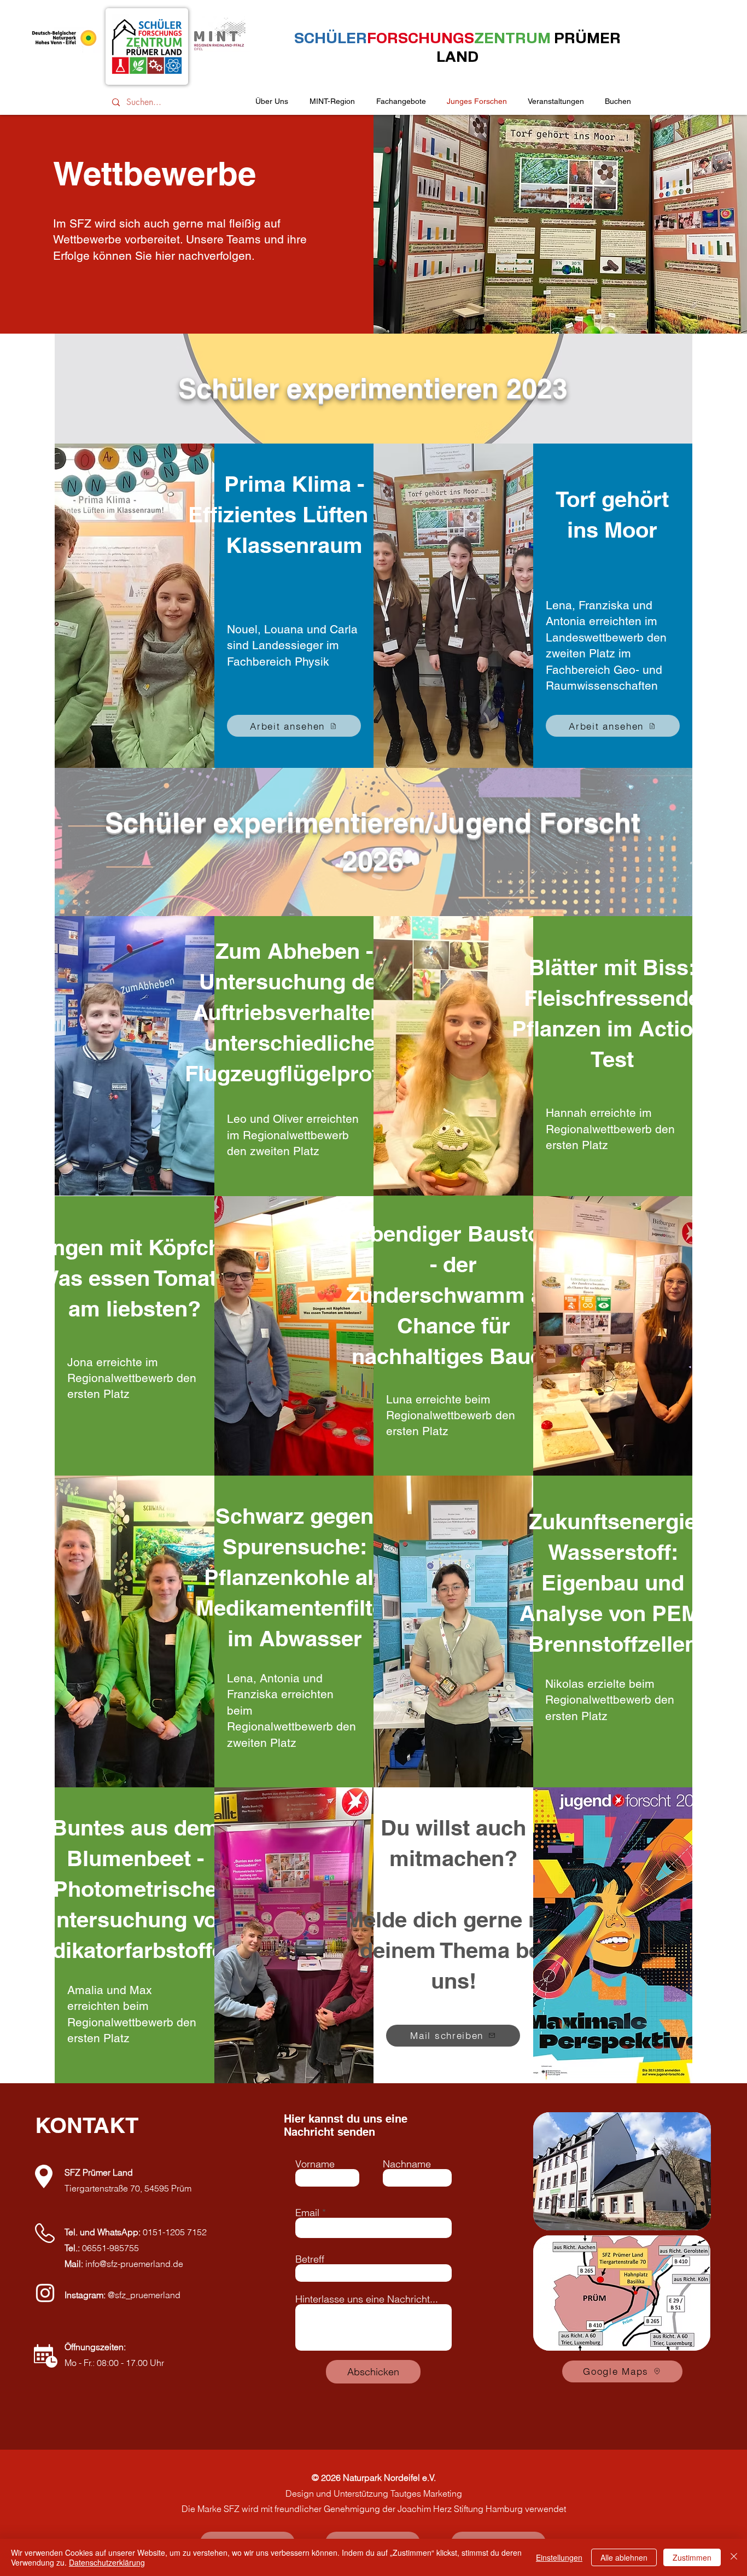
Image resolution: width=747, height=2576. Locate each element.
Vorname (315, 2164)
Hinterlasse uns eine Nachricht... (367, 2299)
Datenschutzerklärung (107, 2562)
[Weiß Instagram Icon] (45, 2293)
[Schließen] (734, 2557)
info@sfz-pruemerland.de (134, 2264)
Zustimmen (692, 2557)
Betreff (310, 2259)
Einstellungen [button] (559, 2557)
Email (307, 2213)
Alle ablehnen (624, 2557)
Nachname (407, 2164)
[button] (556, 101)
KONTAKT (87, 2125)
